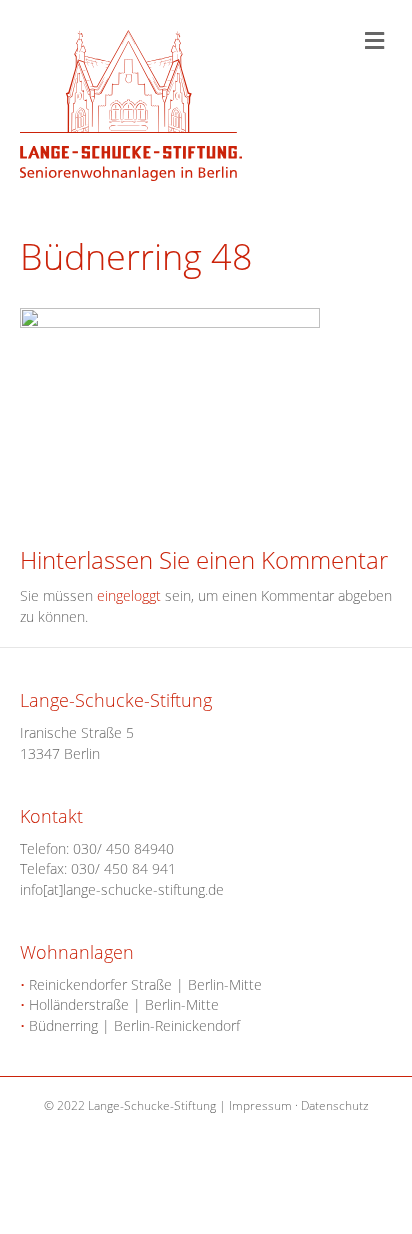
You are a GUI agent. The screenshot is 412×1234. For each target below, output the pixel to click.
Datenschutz (335, 1105)
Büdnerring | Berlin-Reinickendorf (130, 1025)
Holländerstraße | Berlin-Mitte (119, 1004)
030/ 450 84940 (123, 848)
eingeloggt (129, 595)
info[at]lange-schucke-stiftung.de (122, 889)
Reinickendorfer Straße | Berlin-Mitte (141, 984)
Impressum (260, 1105)
